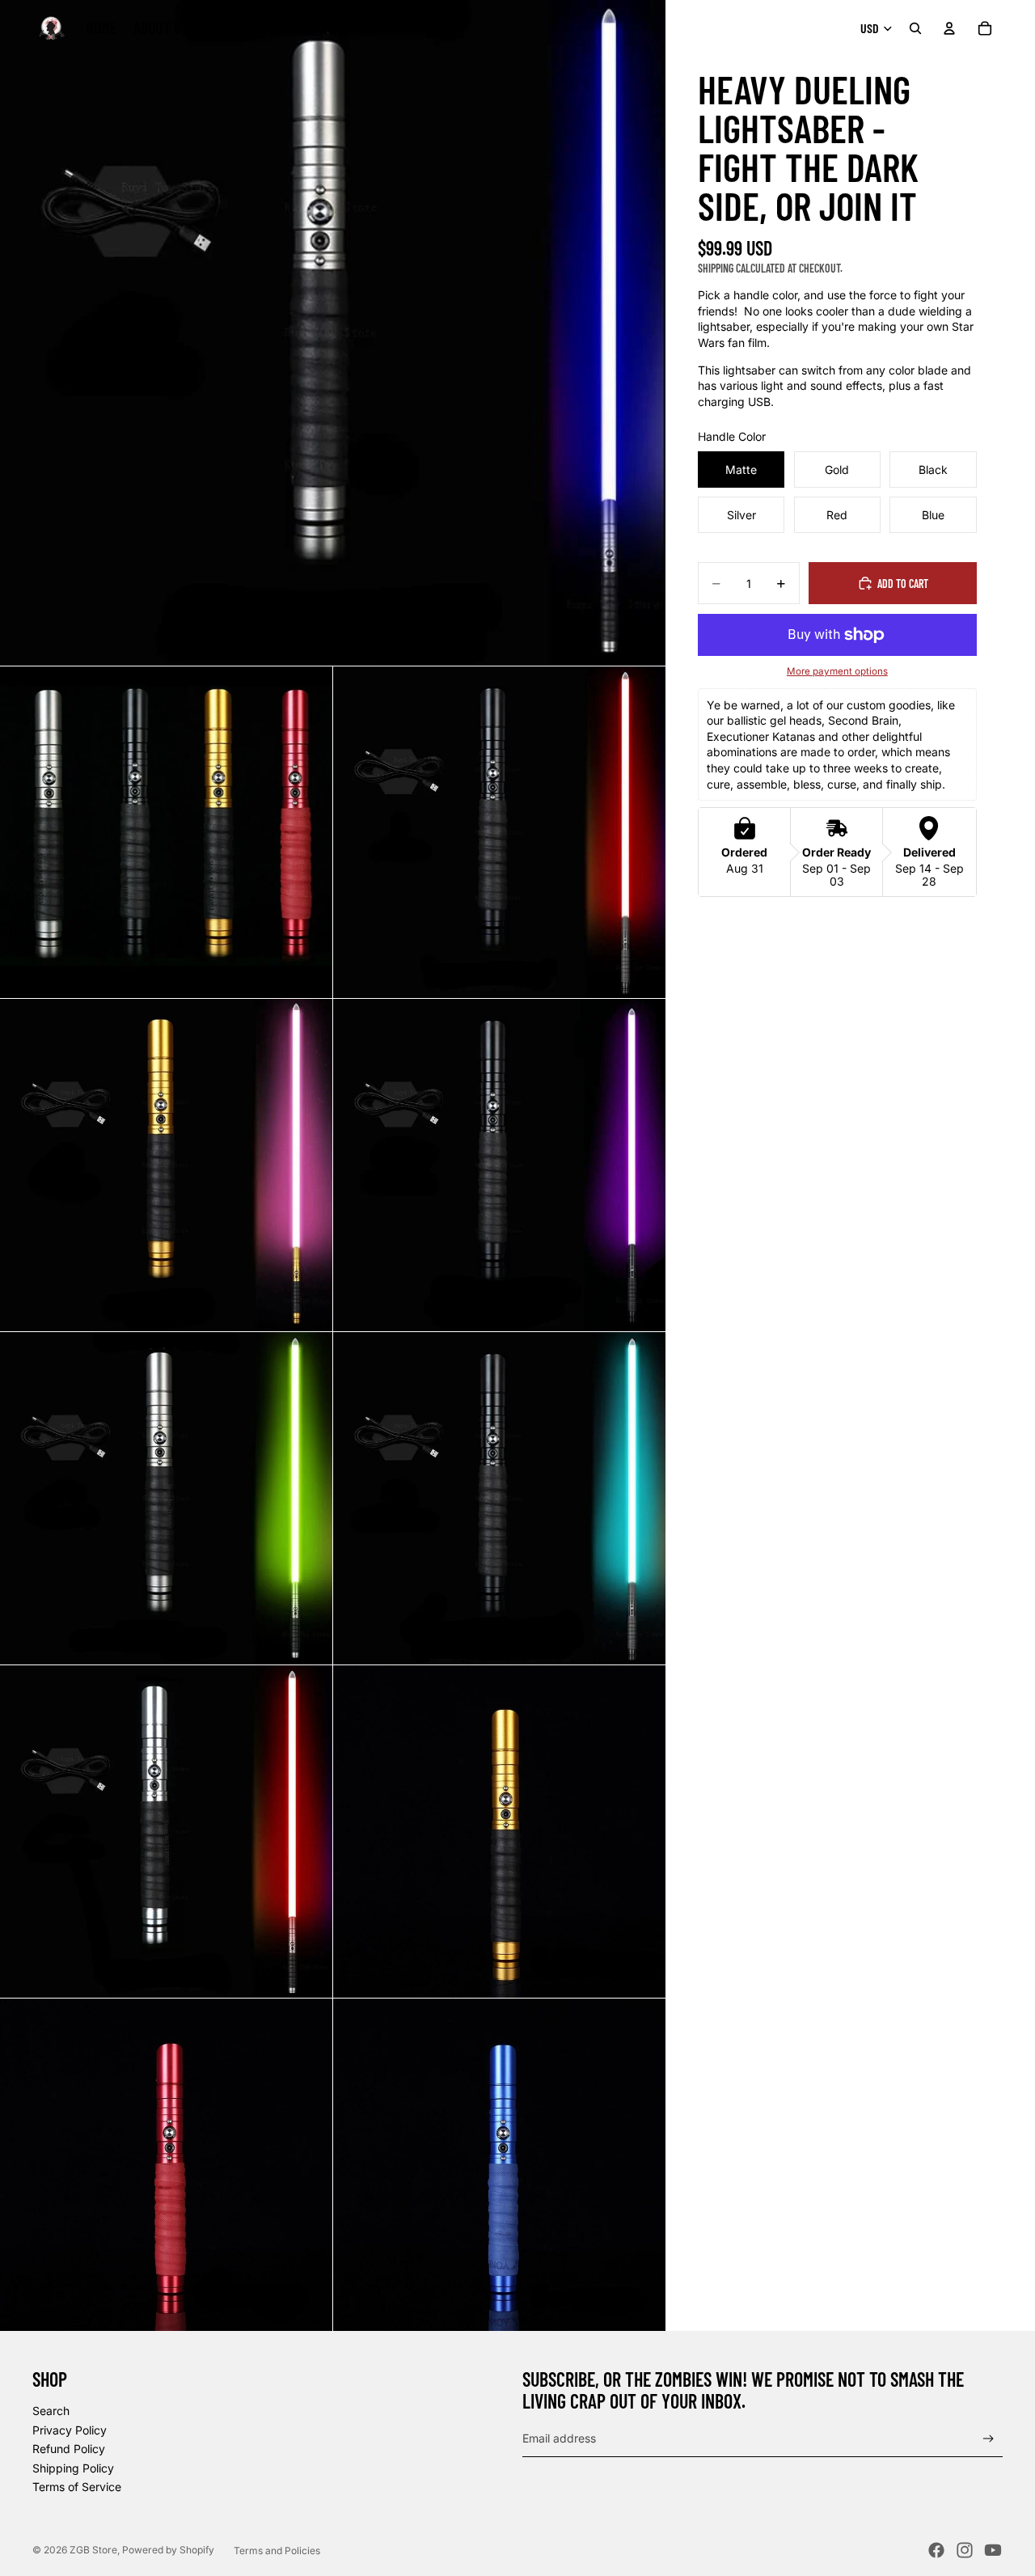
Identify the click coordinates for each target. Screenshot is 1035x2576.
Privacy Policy (70, 2430)
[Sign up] (989, 2439)
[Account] (949, 28)
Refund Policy (69, 2449)
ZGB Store (93, 2550)
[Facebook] (936, 2550)
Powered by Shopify (168, 2550)
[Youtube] (993, 2550)
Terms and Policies (277, 2551)
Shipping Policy (73, 2468)
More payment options (837, 671)
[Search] (915, 28)
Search (51, 2411)
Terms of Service (77, 2487)
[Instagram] (965, 2550)
